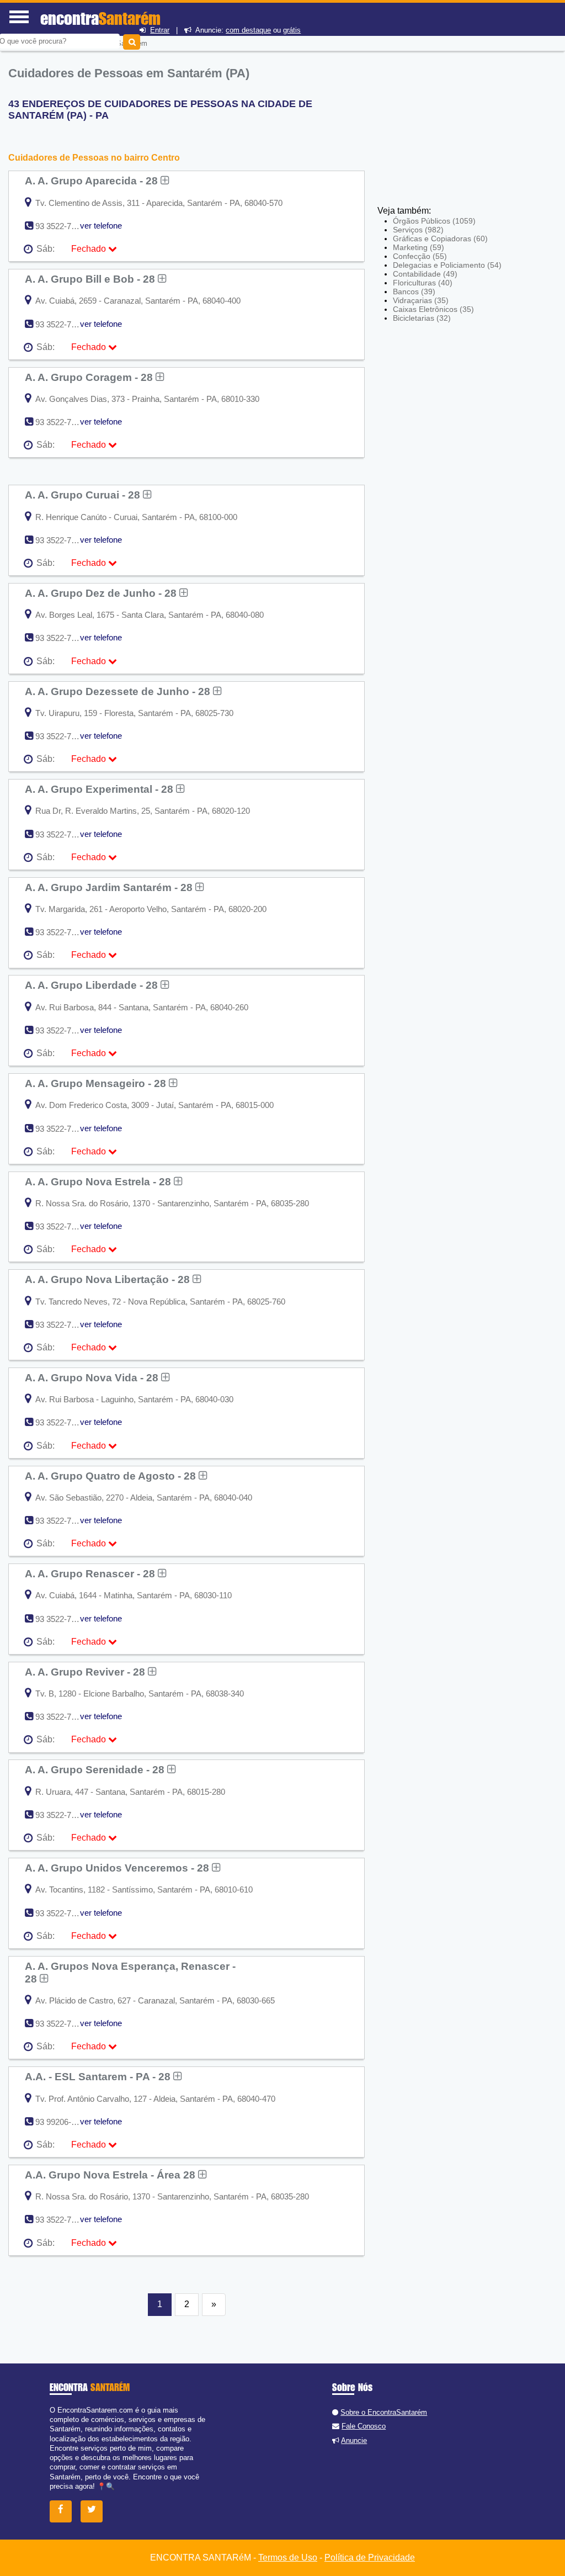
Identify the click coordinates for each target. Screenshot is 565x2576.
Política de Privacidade (370, 2558)
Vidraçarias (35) (421, 300)
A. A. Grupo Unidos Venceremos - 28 (118, 1868)
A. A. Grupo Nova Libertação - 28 (109, 1279)
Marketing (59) (419, 247)
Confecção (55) (420, 256)
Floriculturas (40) (423, 283)
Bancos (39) (414, 291)
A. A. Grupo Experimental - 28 (100, 789)
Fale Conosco (364, 2426)
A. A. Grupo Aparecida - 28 (93, 181)
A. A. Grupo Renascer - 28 (91, 1573)
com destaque (248, 30)
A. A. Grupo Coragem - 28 (90, 377)
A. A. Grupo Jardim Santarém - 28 (110, 887)
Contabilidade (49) (425, 274)
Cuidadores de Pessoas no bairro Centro (94, 158)
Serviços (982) (418, 230)
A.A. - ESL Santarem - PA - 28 (99, 2076)
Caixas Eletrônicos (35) (433, 309)
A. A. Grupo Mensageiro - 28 (97, 1083)
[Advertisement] (459, 124)
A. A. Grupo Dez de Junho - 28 (102, 593)
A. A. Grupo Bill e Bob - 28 (91, 279)
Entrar (160, 30)
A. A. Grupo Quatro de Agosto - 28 (112, 1476)
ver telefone (101, 226)
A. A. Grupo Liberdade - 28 (93, 985)
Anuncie (354, 2440)
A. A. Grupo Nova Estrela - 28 (99, 1181)
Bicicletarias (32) (422, 318)
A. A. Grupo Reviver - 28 (86, 1672)
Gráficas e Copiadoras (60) (440, 238)
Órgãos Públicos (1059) (434, 221)
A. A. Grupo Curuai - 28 (84, 495)
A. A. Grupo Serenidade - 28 (96, 1769)
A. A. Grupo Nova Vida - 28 (93, 1377)
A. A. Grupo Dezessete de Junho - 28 (119, 691)
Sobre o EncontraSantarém (384, 2412)
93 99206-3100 (62, 2122)
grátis (292, 30)
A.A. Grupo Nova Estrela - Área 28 (111, 2175)
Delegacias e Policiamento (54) (447, 265)
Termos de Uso (288, 2558)
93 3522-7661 (60, 226)
